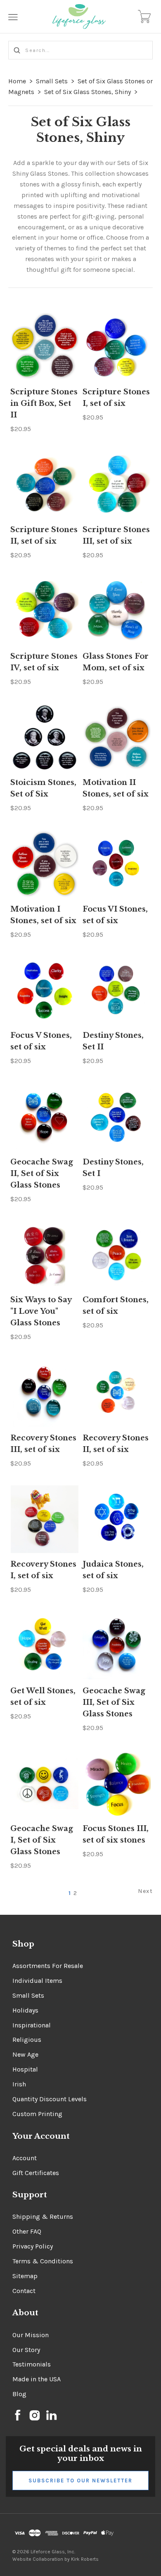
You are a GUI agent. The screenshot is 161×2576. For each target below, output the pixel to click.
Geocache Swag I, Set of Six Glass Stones (42, 1840)
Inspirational (32, 2025)
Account (25, 2158)
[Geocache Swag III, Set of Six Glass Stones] (117, 1646)
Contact (24, 2291)
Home (17, 81)
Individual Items (37, 1981)
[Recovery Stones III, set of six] (44, 1393)
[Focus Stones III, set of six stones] (117, 1784)
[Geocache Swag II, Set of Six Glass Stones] (44, 1117)
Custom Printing (37, 2114)
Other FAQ (27, 2231)
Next (145, 1891)
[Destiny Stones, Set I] (117, 1117)
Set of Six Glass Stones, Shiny (88, 92)
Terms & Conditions (43, 2261)
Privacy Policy (33, 2246)
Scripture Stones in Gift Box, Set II (44, 403)
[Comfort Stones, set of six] (117, 1255)
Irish (19, 2084)
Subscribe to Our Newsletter (80, 2481)
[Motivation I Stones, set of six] (44, 864)
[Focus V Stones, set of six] (44, 991)
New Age (25, 2054)
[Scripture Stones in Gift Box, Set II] (44, 347)
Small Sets (52, 81)
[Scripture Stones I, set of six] (117, 347)
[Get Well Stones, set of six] (44, 1646)
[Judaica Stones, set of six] (117, 1519)
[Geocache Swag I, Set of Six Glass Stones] (44, 1784)
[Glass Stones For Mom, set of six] (117, 611)
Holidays (25, 2010)
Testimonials (32, 2364)
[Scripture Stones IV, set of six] (44, 611)
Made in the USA (37, 2379)
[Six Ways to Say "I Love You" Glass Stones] (44, 1255)
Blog (19, 2394)
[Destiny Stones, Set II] (117, 991)
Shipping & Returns (43, 2217)
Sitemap (25, 2276)
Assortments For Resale (48, 1966)
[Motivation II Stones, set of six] (117, 738)
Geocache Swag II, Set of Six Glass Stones (42, 1174)
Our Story (26, 2350)
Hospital (25, 2069)
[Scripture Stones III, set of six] (117, 485)
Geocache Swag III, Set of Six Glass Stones (114, 1702)
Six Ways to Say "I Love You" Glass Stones (41, 1311)
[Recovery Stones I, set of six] (44, 1519)
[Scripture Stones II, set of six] (44, 485)
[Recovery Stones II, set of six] (117, 1393)
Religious (27, 2040)
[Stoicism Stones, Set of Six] (44, 738)
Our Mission (31, 2335)
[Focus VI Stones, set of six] (117, 864)
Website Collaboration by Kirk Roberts (56, 2559)
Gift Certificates (36, 2173)
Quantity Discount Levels (50, 2099)
